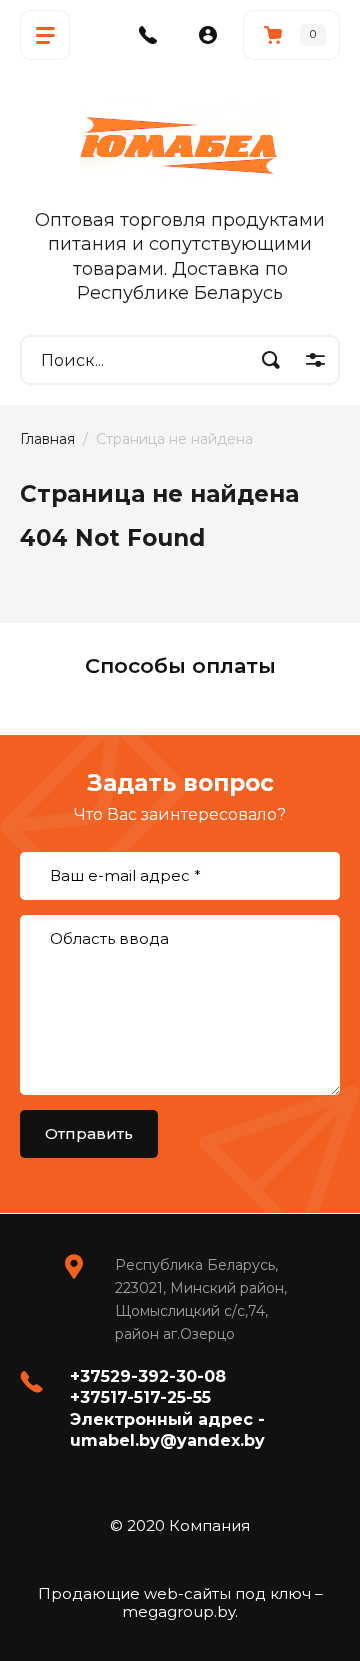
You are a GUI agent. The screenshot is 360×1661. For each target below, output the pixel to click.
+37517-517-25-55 (140, 1397)
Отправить (89, 1133)
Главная (47, 439)
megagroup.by (178, 1611)
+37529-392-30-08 (148, 1376)
